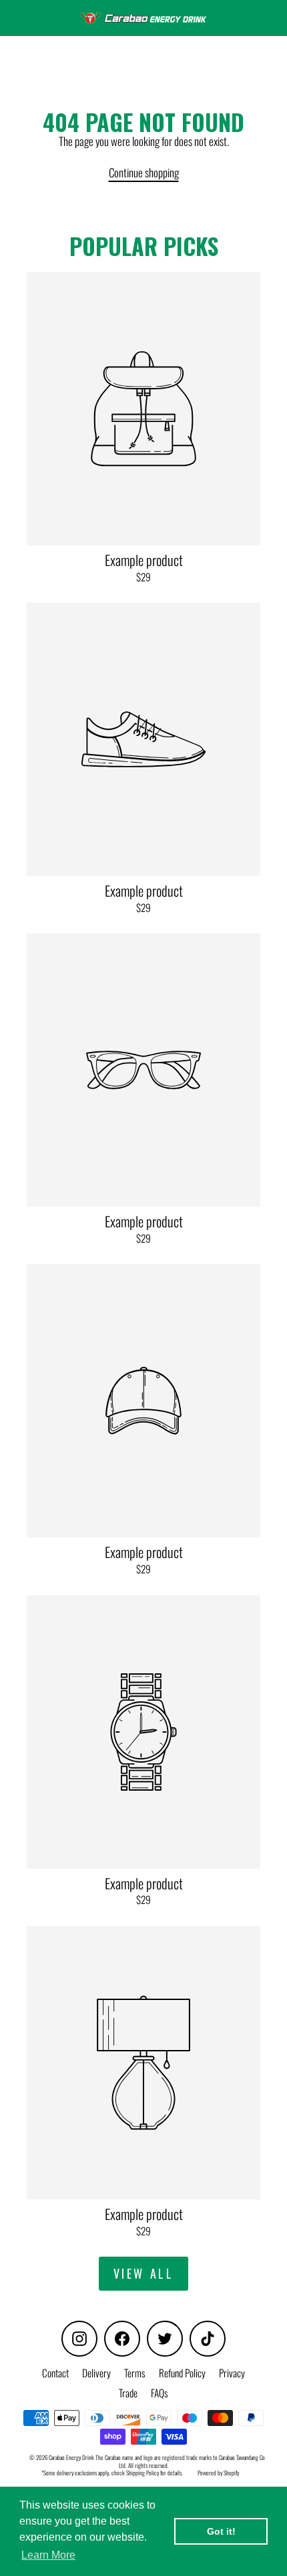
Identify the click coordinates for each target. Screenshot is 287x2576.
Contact (55, 2373)
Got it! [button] (221, 2531)
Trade (128, 2393)
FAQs (160, 2393)
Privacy (232, 2373)
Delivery (96, 2373)
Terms (135, 2373)
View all (144, 2273)
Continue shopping (144, 172)
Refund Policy (182, 2373)
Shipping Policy (142, 2473)
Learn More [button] (48, 2555)
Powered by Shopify (218, 2473)
